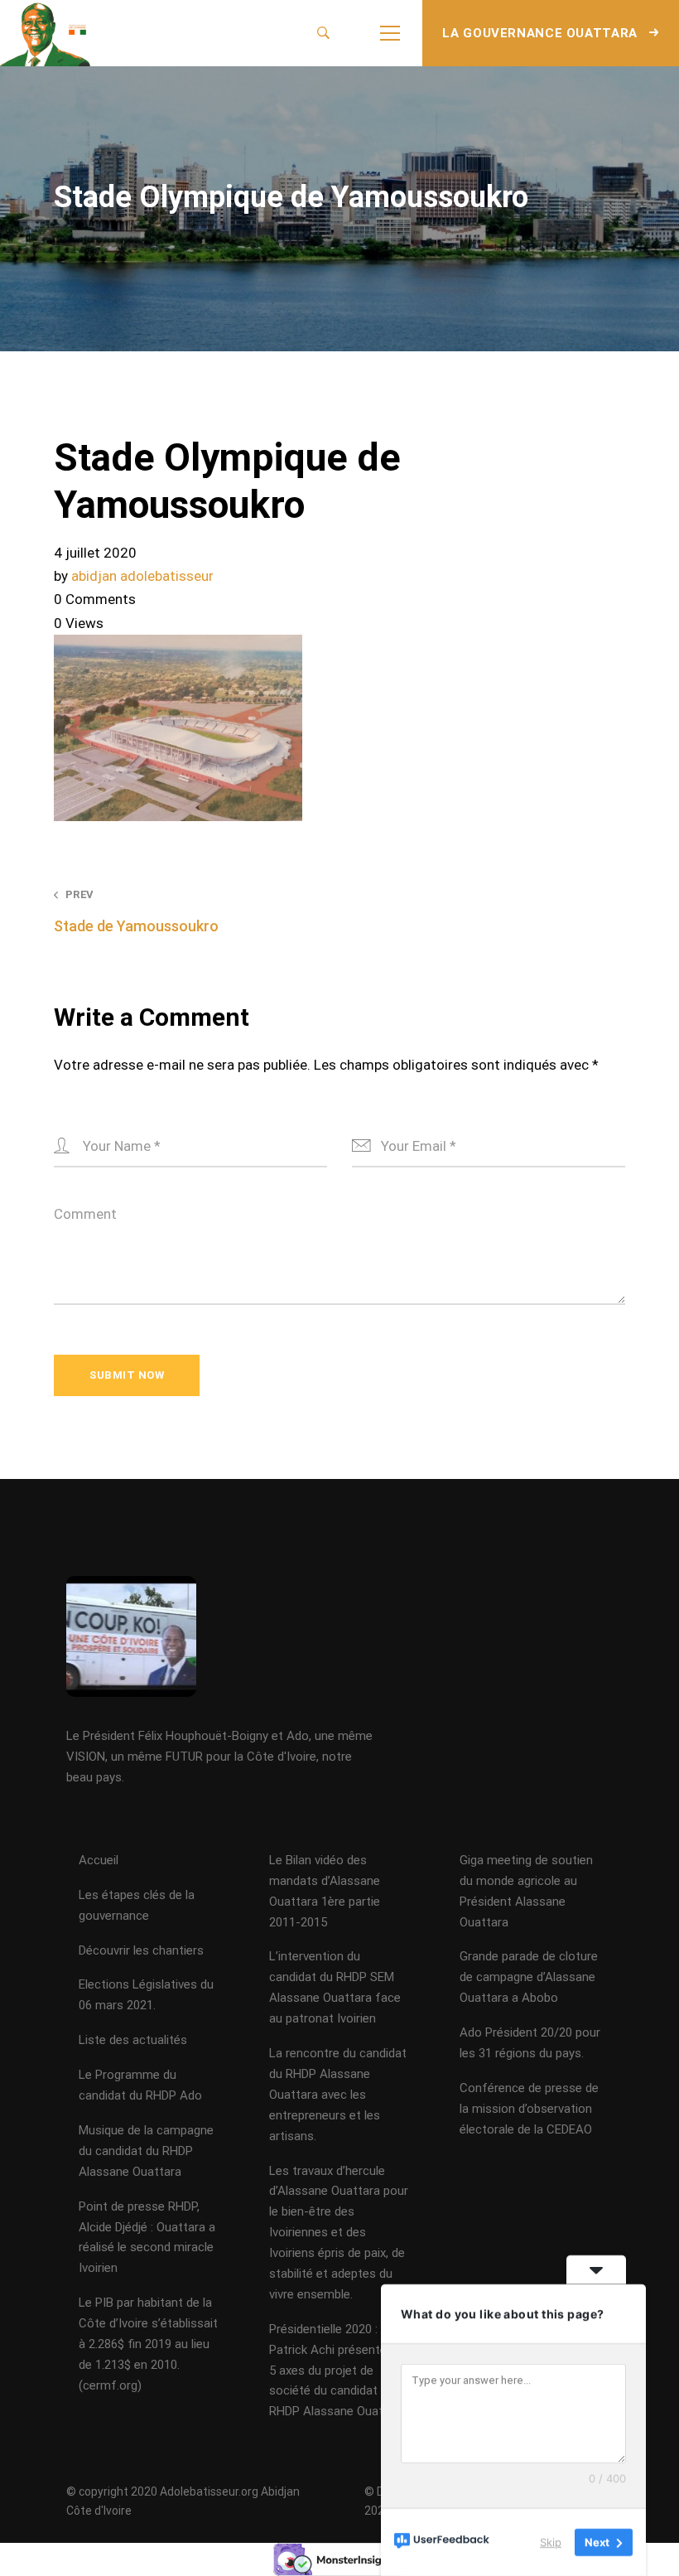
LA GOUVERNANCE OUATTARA (542, 33)
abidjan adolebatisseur (142, 576)
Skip (551, 2542)
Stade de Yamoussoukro (136, 911)
